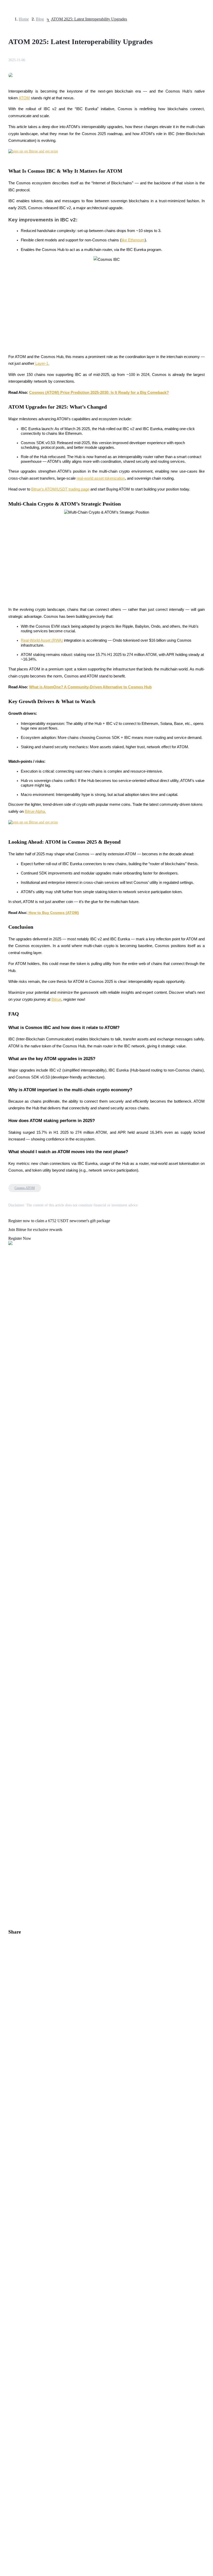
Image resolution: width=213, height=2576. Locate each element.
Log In (8, 1455)
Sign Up (18, 1456)
